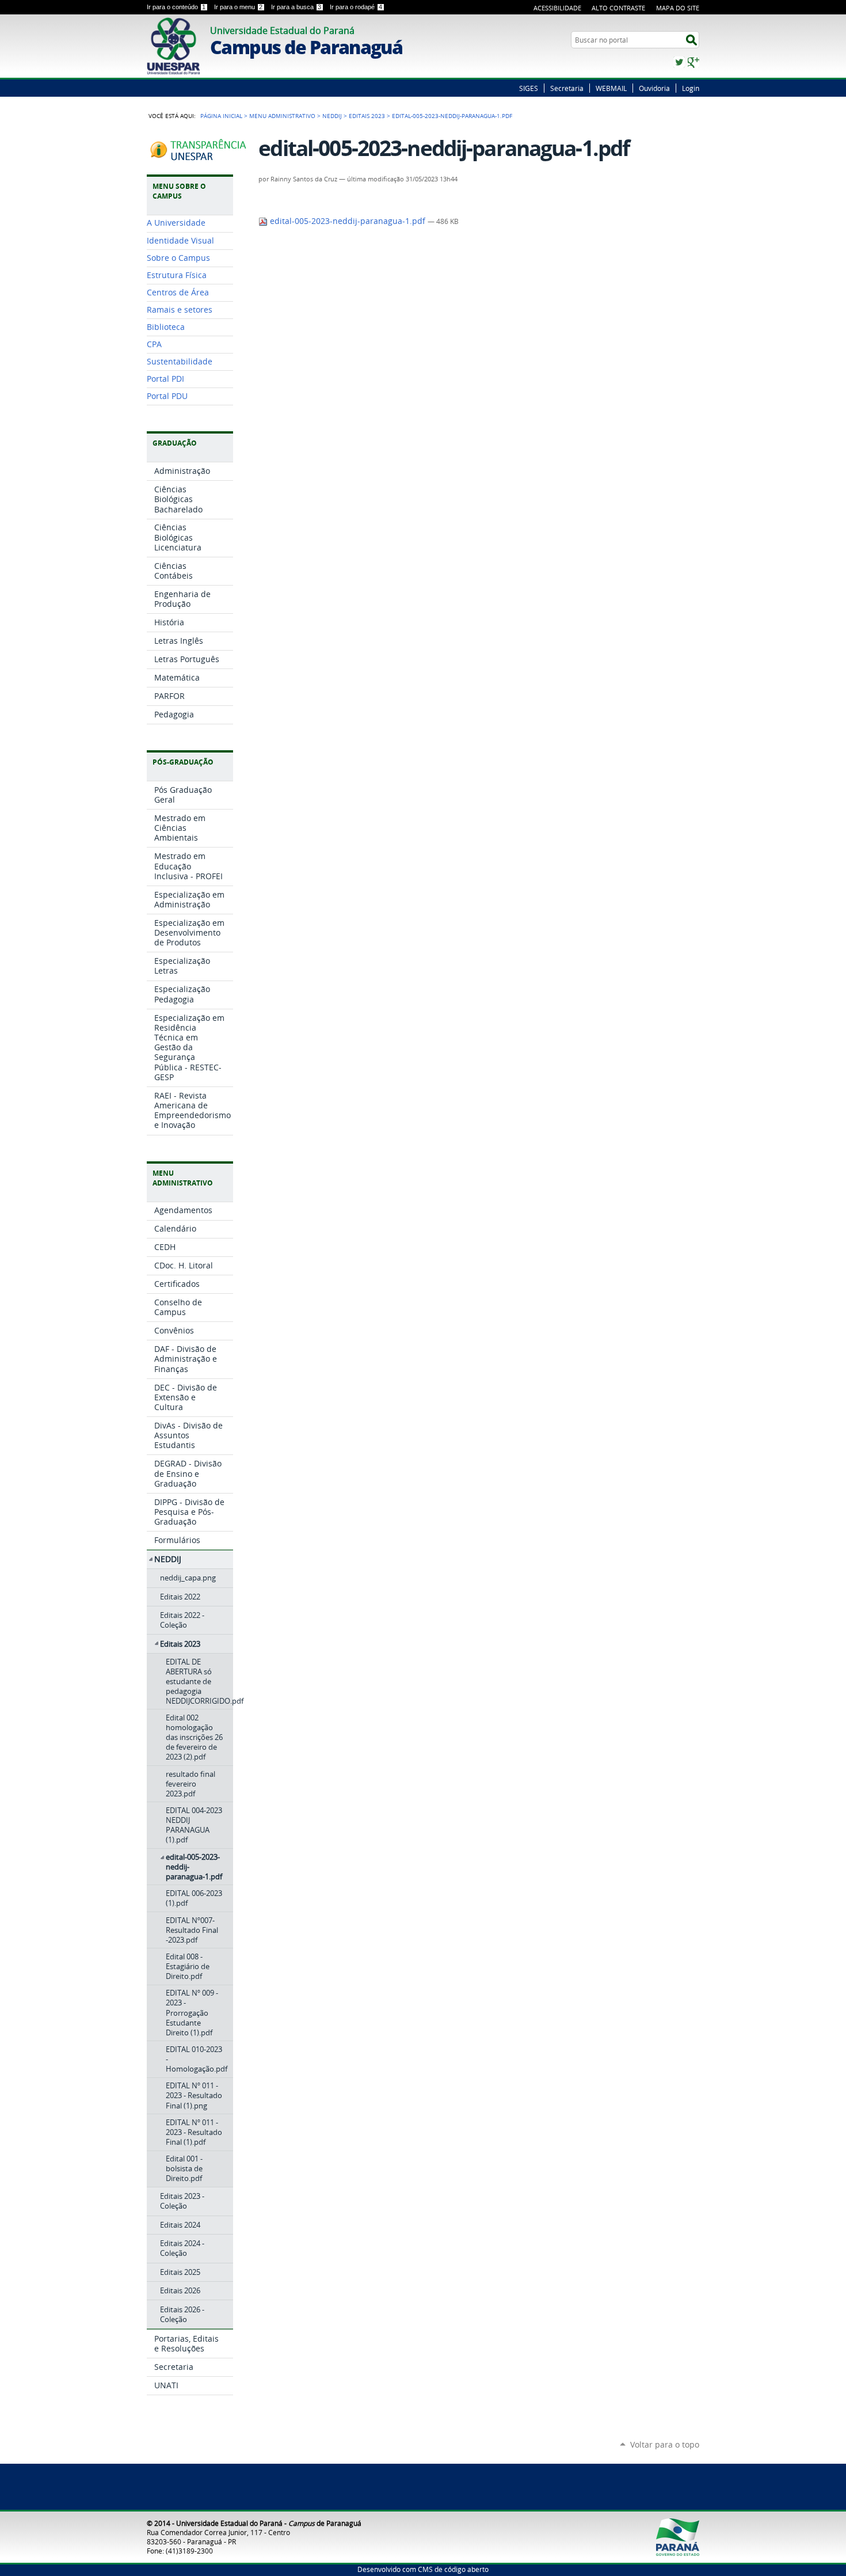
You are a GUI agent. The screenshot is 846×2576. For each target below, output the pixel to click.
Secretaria (567, 88)
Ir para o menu (238, 7)
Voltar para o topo (665, 2444)
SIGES (529, 88)
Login (691, 88)
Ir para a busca (296, 7)
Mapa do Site (678, 8)
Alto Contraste (618, 8)
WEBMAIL (611, 88)
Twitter (679, 62)
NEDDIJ (332, 116)
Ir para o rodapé (356, 7)
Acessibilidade (557, 8)
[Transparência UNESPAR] (200, 157)
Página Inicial (221, 116)
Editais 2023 (367, 116)
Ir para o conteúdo (176, 7)
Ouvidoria (654, 88)
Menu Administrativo (282, 116)
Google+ (693, 62)
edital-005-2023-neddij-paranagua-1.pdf (348, 221)
